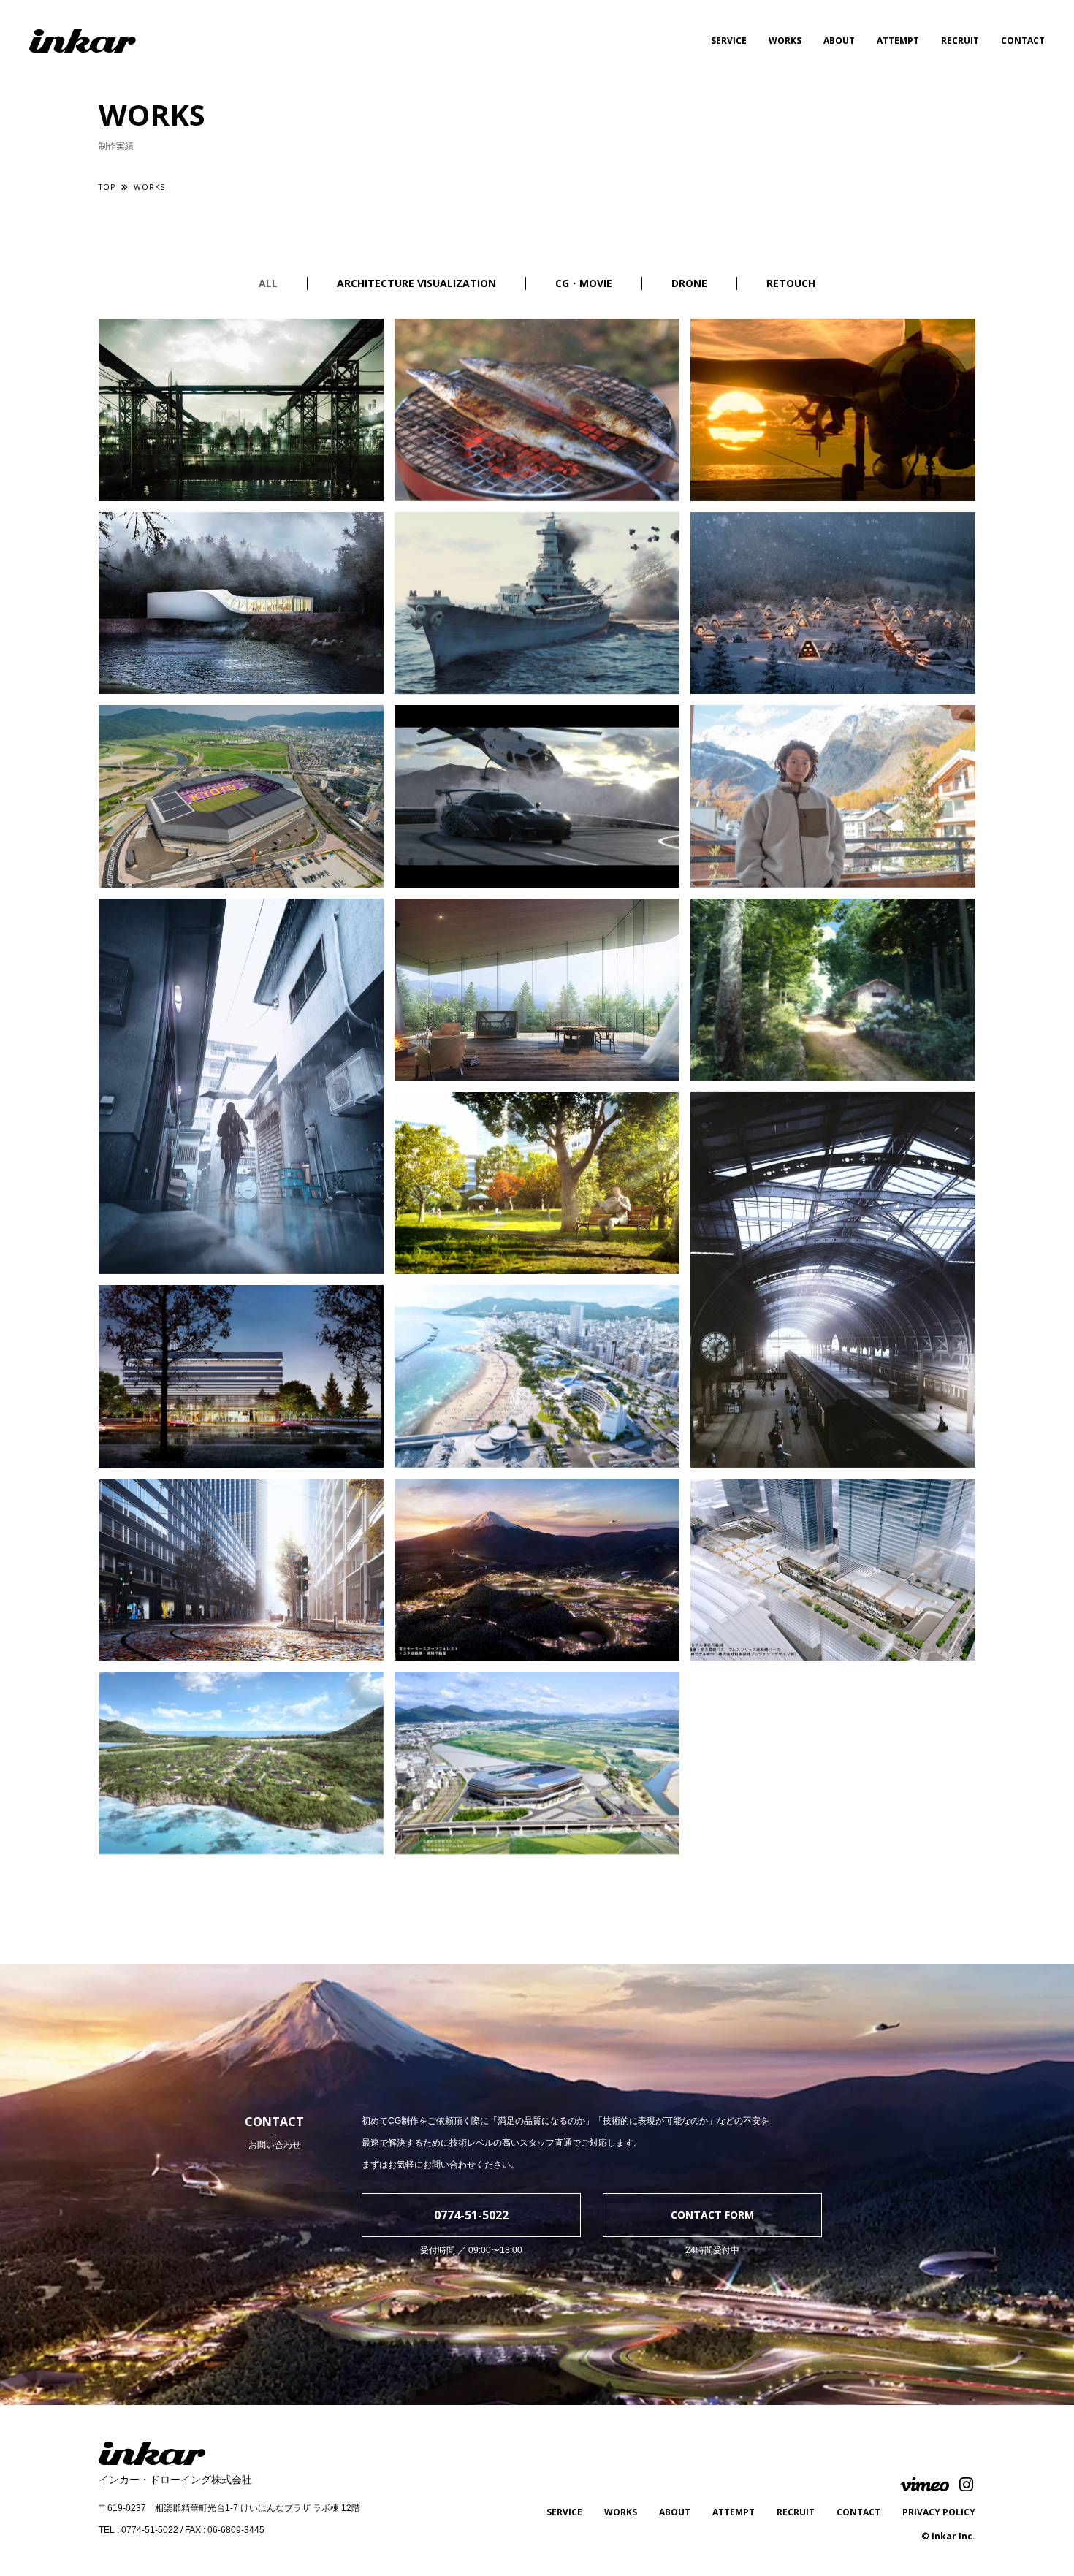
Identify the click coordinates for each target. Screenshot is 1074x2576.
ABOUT (839, 41)
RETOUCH (791, 283)
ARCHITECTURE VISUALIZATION (416, 283)
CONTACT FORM (712, 2215)
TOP (107, 187)
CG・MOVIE (584, 283)
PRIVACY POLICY (939, 2512)
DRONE (689, 283)
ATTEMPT (898, 41)
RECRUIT (960, 41)
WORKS (785, 41)
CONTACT (1023, 41)
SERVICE (729, 41)
